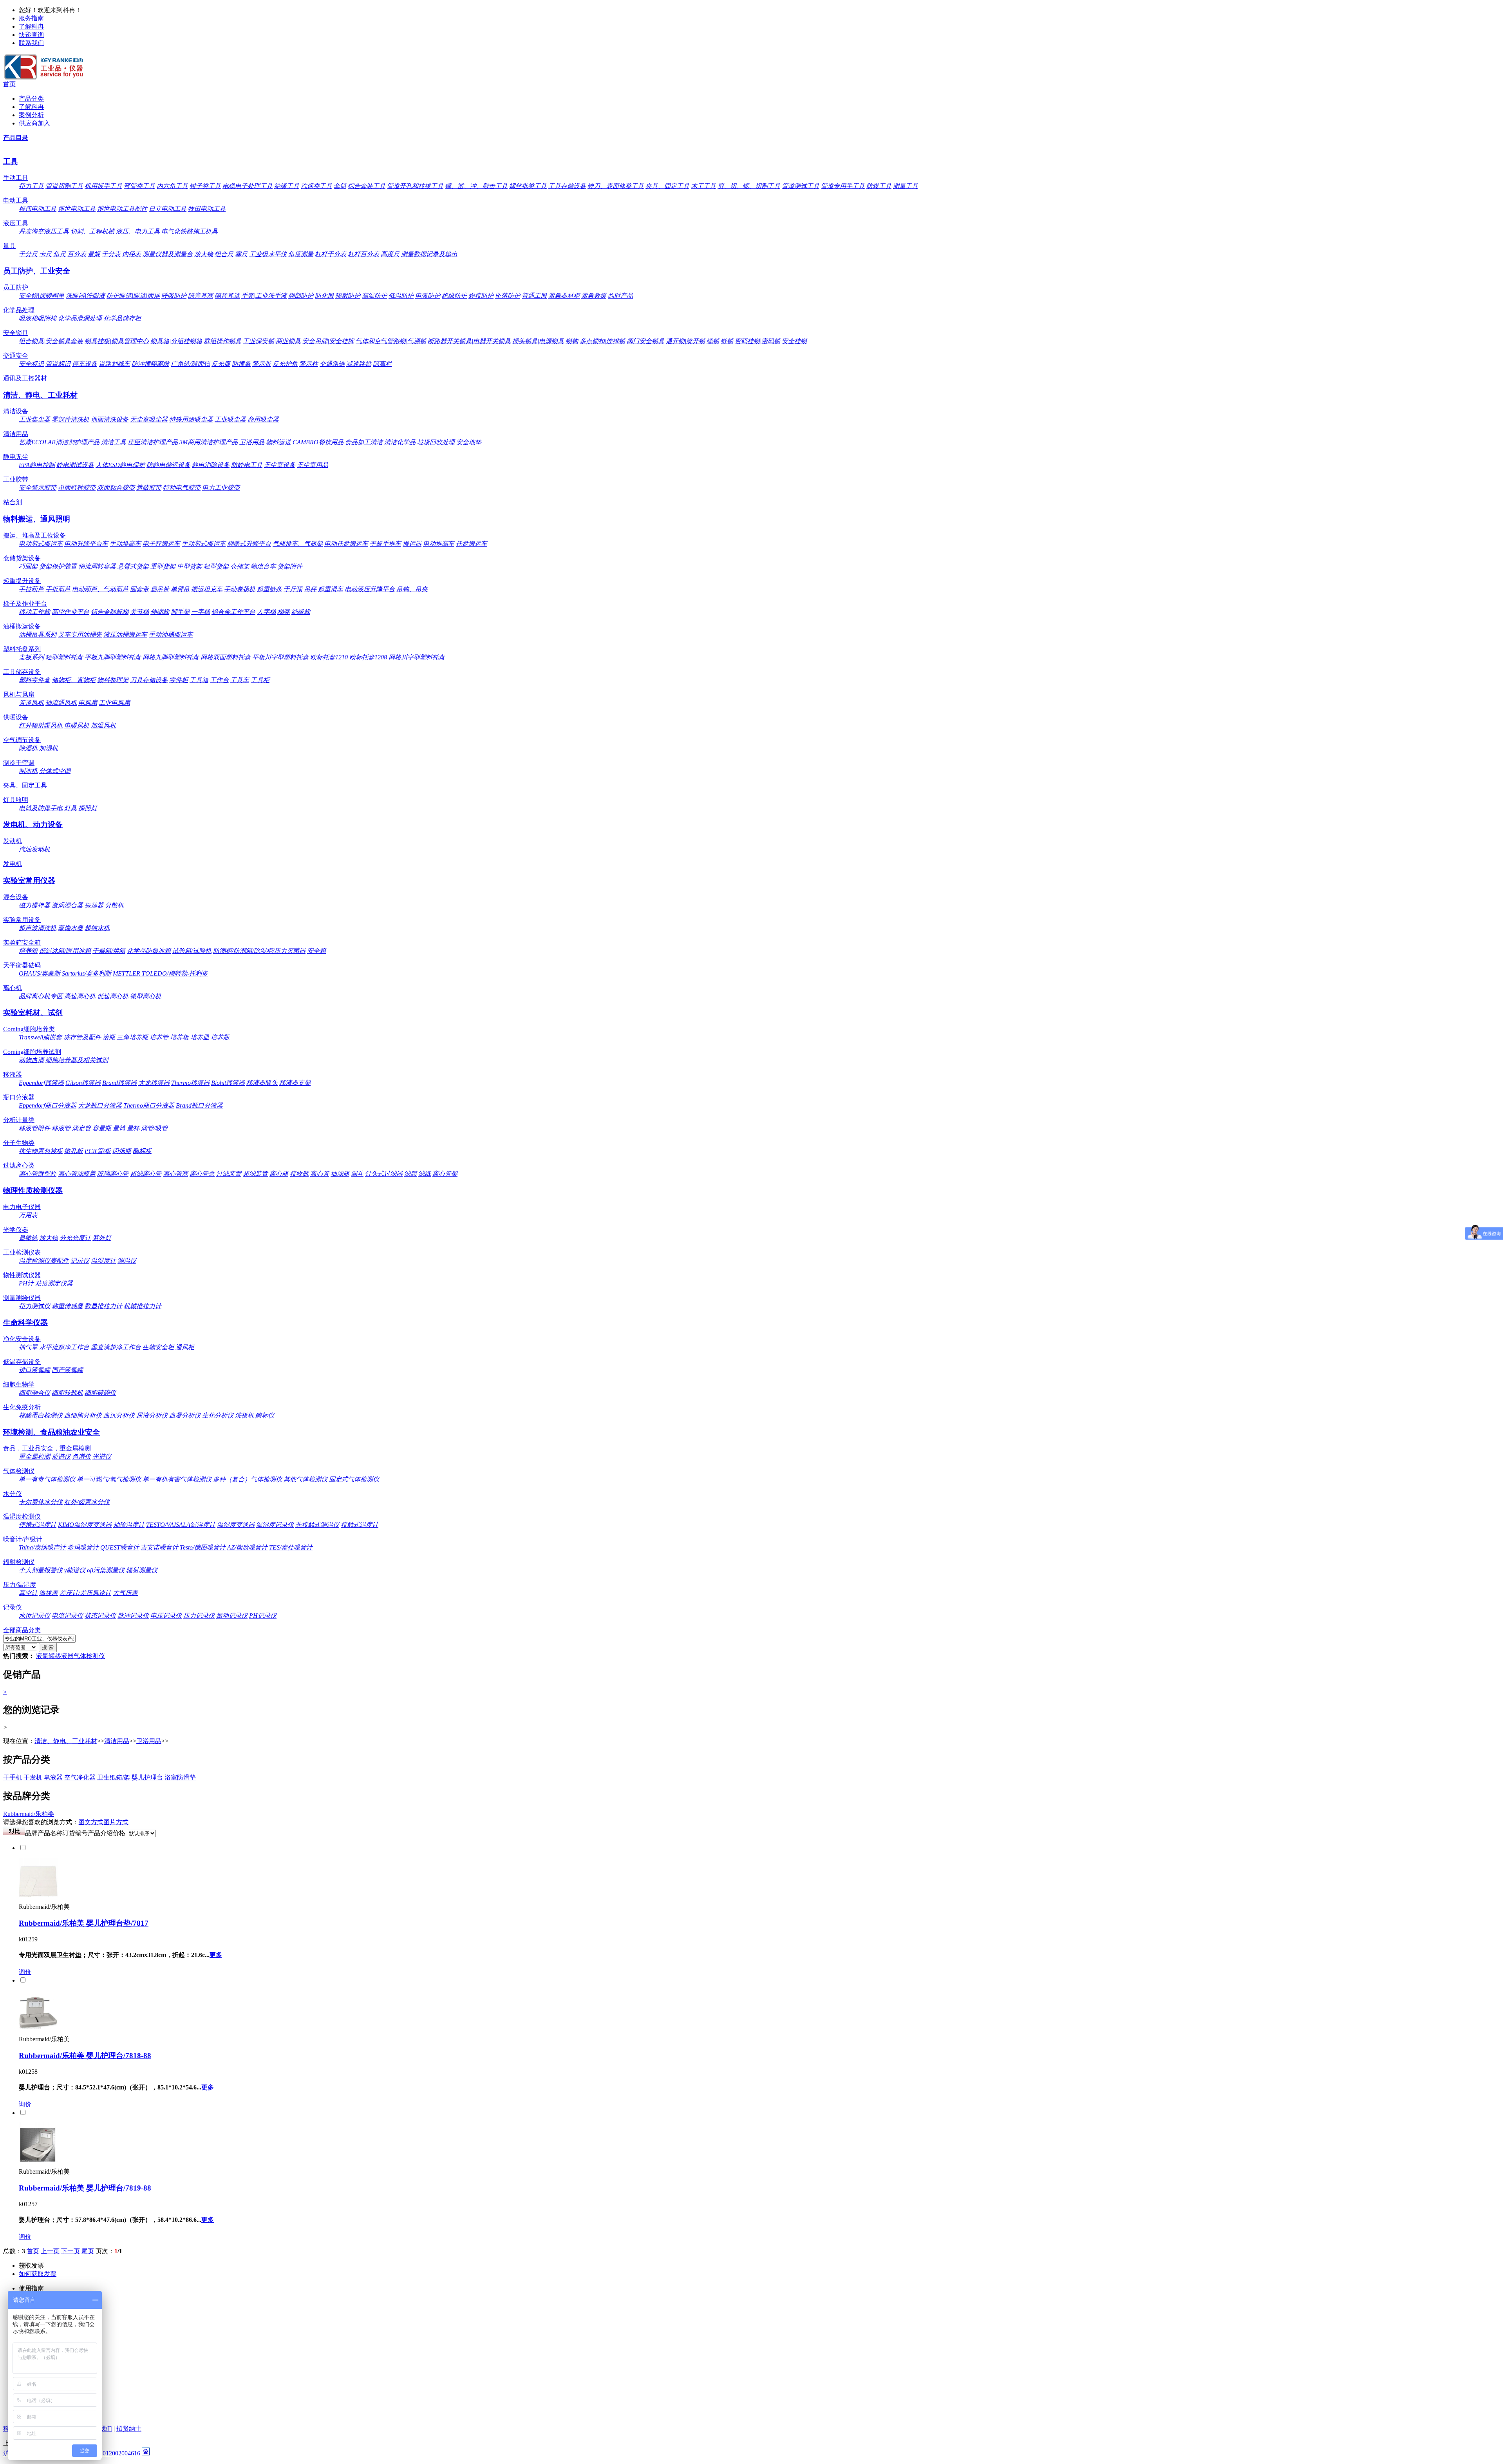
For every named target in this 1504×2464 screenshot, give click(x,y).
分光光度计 (75, 1238)
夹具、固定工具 (667, 186)
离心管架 (445, 1174)
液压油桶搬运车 (125, 635)
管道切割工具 (64, 186)
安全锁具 (16, 333)
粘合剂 (13, 502)
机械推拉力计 (143, 1306)
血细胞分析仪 (83, 1415)
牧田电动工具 (207, 209)
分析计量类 (19, 1120)
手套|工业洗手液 (264, 296)
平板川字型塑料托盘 (280, 657)
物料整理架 (113, 680)
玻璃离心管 (113, 1174)
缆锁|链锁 (720, 341)
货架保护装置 (58, 566)
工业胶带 (16, 479)
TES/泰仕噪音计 (291, 1547)
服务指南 (31, 18)
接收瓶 (299, 1174)
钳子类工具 (205, 186)
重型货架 (163, 566)
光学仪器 (16, 1230)
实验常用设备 (22, 920)
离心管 (320, 1174)
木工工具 (703, 186)
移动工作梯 (34, 612)
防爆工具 (879, 186)
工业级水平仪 (268, 254)
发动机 (13, 841)
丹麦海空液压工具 (44, 231)
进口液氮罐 (34, 1370)
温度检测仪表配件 (44, 1261)
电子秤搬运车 (161, 544)
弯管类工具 (139, 186)
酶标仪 (265, 1415)
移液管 (61, 1128)
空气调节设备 (22, 740)
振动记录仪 (232, 1616)
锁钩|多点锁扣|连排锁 (595, 341)
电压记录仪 (166, 1616)
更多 (216, 1955)
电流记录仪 (67, 1616)
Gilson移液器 (83, 1083)
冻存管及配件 (82, 1037)
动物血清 (31, 1060)
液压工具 (16, 223)
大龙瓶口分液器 (100, 1105)
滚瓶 (109, 1037)
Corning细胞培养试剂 (32, 1052)
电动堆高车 (439, 544)
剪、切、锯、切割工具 (749, 186)
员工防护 (16, 287)
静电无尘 (16, 457)
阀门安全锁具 (645, 341)
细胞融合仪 (34, 1393)
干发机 (33, 1777)
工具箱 (199, 680)
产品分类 (31, 99)
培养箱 (28, 951)
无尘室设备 (280, 465)
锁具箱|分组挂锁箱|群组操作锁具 (196, 341)
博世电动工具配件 (122, 209)
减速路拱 (359, 364)
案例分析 (31, 115)
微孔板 (74, 1151)
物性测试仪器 (22, 1275)
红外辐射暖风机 (41, 725)
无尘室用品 (313, 465)
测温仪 (127, 1261)
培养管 (159, 1037)
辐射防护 (348, 296)
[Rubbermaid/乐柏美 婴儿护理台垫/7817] (38, 1895)
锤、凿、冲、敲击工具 (476, 186)
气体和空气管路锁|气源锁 (391, 341)
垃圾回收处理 (436, 442)
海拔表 (49, 1593)
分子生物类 (19, 1143)
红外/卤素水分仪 (87, 1502)
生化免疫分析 (22, 1407)
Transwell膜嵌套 (40, 1037)
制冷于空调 (19, 763)
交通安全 (16, 356)
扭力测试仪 (34, 1306)
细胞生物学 (19, 1384)
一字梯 (201, 612)
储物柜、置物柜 (74, 680)
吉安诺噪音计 (159, 1547)
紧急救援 (594, 296)
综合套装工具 (367, 186)
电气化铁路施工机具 (190, 231)
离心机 (13, 988)
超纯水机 (97, 928)
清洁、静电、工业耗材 (40, 395)
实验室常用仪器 (29, 881)
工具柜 (260, 680)
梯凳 (284, 612)
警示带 (262, 364)
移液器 (13, 1074)
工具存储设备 (567, 186)
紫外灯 (102, 1238)
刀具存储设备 (149, 680)
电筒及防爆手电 (41, 808)
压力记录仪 (199, 1616)
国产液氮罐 (67, 1370)
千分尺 (28, 254)
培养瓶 (220, 1037)
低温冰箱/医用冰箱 (65, 951)
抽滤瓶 (340, 1174)
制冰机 (28, 771)
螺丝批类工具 (528, 186)
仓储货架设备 (22, 558)
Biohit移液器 (228, 1083)
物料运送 (278, 442)
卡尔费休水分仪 (41, 1502)
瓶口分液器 (19, 1097)
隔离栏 (382, 364)
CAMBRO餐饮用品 (318, 442)
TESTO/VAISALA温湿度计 (181, 1525)
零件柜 (179, 680)
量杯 (133, 1128)
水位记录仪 (34, 1616)
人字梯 (266, 612)
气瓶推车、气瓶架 (298, 544)
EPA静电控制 (37, 465)
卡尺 (45, 254)
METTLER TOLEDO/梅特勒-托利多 (160, 973)
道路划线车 (114, 364)
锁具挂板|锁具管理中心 (117, 341)
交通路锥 (332, 364)
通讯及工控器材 (25, 378)
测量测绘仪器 (22, 1298)
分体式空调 (55, 771)
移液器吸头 (262, 1083)
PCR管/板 (98, 1151)
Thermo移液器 (190, 1083)
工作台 (219, 680)
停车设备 (85, 364)
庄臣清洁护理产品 (153, 442)
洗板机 (244, 1415)
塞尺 (241, 254)
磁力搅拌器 (34, 905)
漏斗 (357, 1174)
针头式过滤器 (384, 1174)
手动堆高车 (125, 544)
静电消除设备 (211, 465)
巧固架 (28, 566)
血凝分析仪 (185, 1415)
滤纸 (425, 1174)
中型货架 (190, 566)
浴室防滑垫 (180, 1777)
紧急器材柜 (564, 296)
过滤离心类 (19, 1165)
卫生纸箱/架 (114, 1777)
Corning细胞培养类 (29, 1029)
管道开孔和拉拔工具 (415, 186)
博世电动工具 (77, 209)
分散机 (114, 905)
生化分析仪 (218, 1415)
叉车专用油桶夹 (80, 635)
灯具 (70, 808)
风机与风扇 (19, 694)
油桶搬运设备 (22, 626)
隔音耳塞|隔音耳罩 (214, 296)
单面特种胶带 (77, 488)
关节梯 (139, 612)
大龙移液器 (154, 1083)
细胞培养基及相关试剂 (77, 1060)
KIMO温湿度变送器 (85, 1525)
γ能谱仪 (75, 1570)
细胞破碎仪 (100, 1393)
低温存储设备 (22, 1362)
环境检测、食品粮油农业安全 (52, 1432)
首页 (9, 84)
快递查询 (31, 35)
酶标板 (142, 1151)
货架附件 (290, 566)
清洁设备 (16, 411)
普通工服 (534, 296)
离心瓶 (279, 1174)
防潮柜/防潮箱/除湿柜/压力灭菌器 (259, 951)
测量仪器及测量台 (168, 254)
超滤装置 (255, 1174)
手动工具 (16, 178)
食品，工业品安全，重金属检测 (47, 1448)
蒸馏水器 (70, 928)
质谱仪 (61, 1456)
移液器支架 (295, 1083)
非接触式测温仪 (317, 1525)
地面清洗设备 (110, 419)
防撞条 (241, 364)
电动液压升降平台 (370, 589)
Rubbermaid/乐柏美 (29, 1814)
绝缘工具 (287, 186)
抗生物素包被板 (41, 1151)
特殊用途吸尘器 (191, 419)
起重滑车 (331, 589)
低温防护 (401, 296)
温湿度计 (103, 1261)
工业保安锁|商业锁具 (272, 341)
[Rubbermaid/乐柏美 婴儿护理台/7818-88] (38, 2027)
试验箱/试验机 (192, 951)
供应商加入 (34, 123)
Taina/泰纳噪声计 (42, 1547)
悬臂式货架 (133, 566)
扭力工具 (31, 186)
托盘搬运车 (472, 544)
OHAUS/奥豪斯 (40, 973)
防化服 (324, 296)
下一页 (70, 2251)
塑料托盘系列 (22, 649)
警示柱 (309, 364)
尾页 (88, 2251)
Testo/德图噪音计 (203, 1547)
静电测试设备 (75, 465)
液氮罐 (45, 1656)
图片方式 (116, 1822)
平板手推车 (385, 544)
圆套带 (139, 589)
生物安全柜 (158, 1347)
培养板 (179, 1037)
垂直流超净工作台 (116, 1347)
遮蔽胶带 (149, 488)
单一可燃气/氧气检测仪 (109, 1479)
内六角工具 (172, 186)
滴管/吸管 (154, 1128)
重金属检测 (34, 1456)
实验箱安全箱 (22, 942)
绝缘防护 (454, 296)
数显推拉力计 (103, 1306)
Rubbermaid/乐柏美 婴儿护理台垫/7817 (84, 1923)
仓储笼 (240, 566)
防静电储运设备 (168, 465)
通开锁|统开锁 (685, 341)
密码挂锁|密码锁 (757, 341)
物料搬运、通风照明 (37, 519)
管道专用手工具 (843, 186)
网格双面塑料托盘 (226, 657)
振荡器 (94, 905)
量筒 (119, 1128)
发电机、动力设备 (33, 825)
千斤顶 (293, 589)
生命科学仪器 (25, 1323)
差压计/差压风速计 (85, 1593)
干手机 (13, 1777)
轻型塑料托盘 (64, 657)
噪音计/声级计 (23, 1539)
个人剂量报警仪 (41, 1570)
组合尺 (224, 254)
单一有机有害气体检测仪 (177, 1479)
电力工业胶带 (221, 488)
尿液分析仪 (152, 1415)
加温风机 (103, 725)
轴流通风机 (61, 703)
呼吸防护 (174, 296)
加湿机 (49, 748)
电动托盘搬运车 (346, 544)
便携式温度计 (38, 1525)
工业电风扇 (114, 703)
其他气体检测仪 (305, 1479)
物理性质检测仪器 (33, 1190)
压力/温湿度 (20, 1585)
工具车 (240, 680)
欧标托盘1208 (368, 657)
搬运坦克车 (207, 589)
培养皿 (200, 1037)
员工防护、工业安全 (37, 271)
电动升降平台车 (86, 544)
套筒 (340, 186)
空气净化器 (80, 1777)
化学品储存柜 (122, 318)
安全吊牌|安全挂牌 (328, 341)
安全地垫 (469, 442)
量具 (9, 246)
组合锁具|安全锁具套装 (51, 341)
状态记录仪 (100, 1616)
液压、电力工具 (138, 231)
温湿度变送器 (236, 1525)
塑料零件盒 (34, 680)
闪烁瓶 (122, 1151)
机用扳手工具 (103, 186)
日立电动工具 (168, 209)
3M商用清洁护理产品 (209, 442)
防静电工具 (247, 465)
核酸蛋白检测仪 (41, 1415)
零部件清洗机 (70, 419)
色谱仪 (81, 1456)
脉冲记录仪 (133, 1616)
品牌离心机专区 (41, 996)
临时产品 (620, 296)
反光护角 (285, 364)
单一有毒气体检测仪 (47, 1479)
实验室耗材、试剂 (33, 1013)
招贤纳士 (129, 2429)
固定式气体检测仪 (354, 1479)
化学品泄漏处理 (80, 318)
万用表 (28, 1215)
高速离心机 (80, 996)
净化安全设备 (22, 1339)
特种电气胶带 (182, 488)
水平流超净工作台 (64, 1347)
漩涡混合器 (67, 905)
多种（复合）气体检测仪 (248, 1479)
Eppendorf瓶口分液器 (48, 1105)
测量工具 (906, 186)
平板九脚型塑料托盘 (113, 657)
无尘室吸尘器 (149, 419)
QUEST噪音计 (120, 1547)
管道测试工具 (801, 186)
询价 (25, 1972)
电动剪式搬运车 (41, 544)
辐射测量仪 (142, 1570)
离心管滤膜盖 (77, 1174)
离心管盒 (202, 1174)
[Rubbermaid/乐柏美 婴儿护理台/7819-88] (38, 2159)
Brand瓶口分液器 (199, 1105)
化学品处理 (19, 310)
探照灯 (88, 808)
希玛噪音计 (83, 1547)
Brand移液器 (119, 1083)
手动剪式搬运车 (204, 544)
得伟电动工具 (38, 209)
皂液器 (53, 1777)
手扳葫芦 (58, 589)
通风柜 (185, 1347)
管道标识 (58, 364)
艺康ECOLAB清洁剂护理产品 (59, 442)
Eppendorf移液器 (41, 1083)
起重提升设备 (22, 581)
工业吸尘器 (230, 419)
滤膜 (410, 1174)
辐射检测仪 (19, 1562)
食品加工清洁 (364, 442)
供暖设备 (16, 717)
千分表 (111, 254)
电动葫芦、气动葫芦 (100, 589)
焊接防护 (481, 296)
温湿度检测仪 (22, 1516)
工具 (11, 162)
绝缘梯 (301, 612)
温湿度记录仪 (275, 1525)
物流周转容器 (97, 566)
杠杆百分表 (363, 254)
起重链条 (269, 589)
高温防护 (374, 296)
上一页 (50, 2251)
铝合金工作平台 (233, 612)
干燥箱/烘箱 (109, 951)
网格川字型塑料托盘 (417, 657)
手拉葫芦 (31, 589)
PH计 (26, 1283)
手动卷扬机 (240, 589)
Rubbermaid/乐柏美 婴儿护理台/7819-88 (85, 2188)
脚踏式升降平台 (249, 544)
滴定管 (81, 1128)
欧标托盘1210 (329, 657)
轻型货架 (216, 566)
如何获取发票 (38, 2274)
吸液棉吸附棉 (38, 318)
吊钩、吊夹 (412, 589)
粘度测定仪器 (54, 1283)
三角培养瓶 (132, 1037)
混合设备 (16, 897)
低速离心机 (113, 996)
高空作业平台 (70, 612)
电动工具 (16, 200)
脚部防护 (301, 296)
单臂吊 (180, 589)
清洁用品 (16, 434)
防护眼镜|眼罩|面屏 (133, 296)
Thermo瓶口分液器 (149, 1105)
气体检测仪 (19, 1471)
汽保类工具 (316, 186)
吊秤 (310, 589)
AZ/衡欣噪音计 (247, 1547)
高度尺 (390, 254)
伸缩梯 (160, 612)
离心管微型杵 (38, 1174)
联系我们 (31, 43)
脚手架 (180, 612)
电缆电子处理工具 (248, 186)
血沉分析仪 (119, 1415)
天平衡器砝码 (22, 965)
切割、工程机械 (92, 231)
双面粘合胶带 (116, 488)
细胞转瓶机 (67, 1393)
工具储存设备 (22, 672)
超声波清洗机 (38, 928)
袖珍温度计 (129, 1525)
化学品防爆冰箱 (149, 951)
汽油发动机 (34, 849)
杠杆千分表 (331, 254)
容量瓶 (102, 1128)
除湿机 (28, 748)
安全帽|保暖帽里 (42, 296)
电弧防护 (428, 296)
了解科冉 (31, 26)
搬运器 (412, 544)
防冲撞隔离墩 (150, 364)
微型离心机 (146, 996)
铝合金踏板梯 (110, 612)
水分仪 (13, 1494)
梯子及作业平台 (25, 604)
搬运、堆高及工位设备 (34, 535)
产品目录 (16, 138)
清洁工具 (114, 442)
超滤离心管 (146, 1174)
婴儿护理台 (147, 1777)
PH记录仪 (263, 1616)
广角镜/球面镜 (190, 364)
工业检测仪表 (22, 1252)
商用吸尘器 (263, 419)
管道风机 (31, 703)
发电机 (13, 864)
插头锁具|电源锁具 (538, 341)
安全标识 (31, 364)
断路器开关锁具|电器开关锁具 (469, 341)
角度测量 (301, 254)
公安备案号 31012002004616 (102, 2453)
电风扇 (88, 703)
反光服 (221, 364)
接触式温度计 (360, 1525)
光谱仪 (102, 1456)
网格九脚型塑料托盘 (171, 657)
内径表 (132, 254)
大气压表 (125, 1593)
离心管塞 (175, 1174)
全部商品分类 (22, 1630)
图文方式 (91, 1822)
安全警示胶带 (38, 488)
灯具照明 (16, 800)
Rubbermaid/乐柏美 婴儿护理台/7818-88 (85, 2056)
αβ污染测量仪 (106, 1570)
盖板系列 (31, 657)
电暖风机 (77, 725)
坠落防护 (508, 296)
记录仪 (80, 1261)
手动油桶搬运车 (171, 635)
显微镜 (28, 1238)
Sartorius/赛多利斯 (87, 973)
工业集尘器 (34, 419)
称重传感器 (67, 1306)
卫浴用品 (252, 442)
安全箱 (316, 951)
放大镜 (204, 254)
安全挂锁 (794, 341)
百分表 (77, 254)
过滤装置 (229, 1174)
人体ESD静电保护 (120, 465)
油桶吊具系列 (38, 635)
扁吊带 (160, 589)
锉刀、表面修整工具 (616, 186)
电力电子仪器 (22, 1207)
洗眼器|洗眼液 (85, 296)
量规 (94, 254)
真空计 (28, 1593)
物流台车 (263, 566)
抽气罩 (28, 1347)
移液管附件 (34, 1128)
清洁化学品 (400, 442)
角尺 (60, 254)
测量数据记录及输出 (429, 254)
